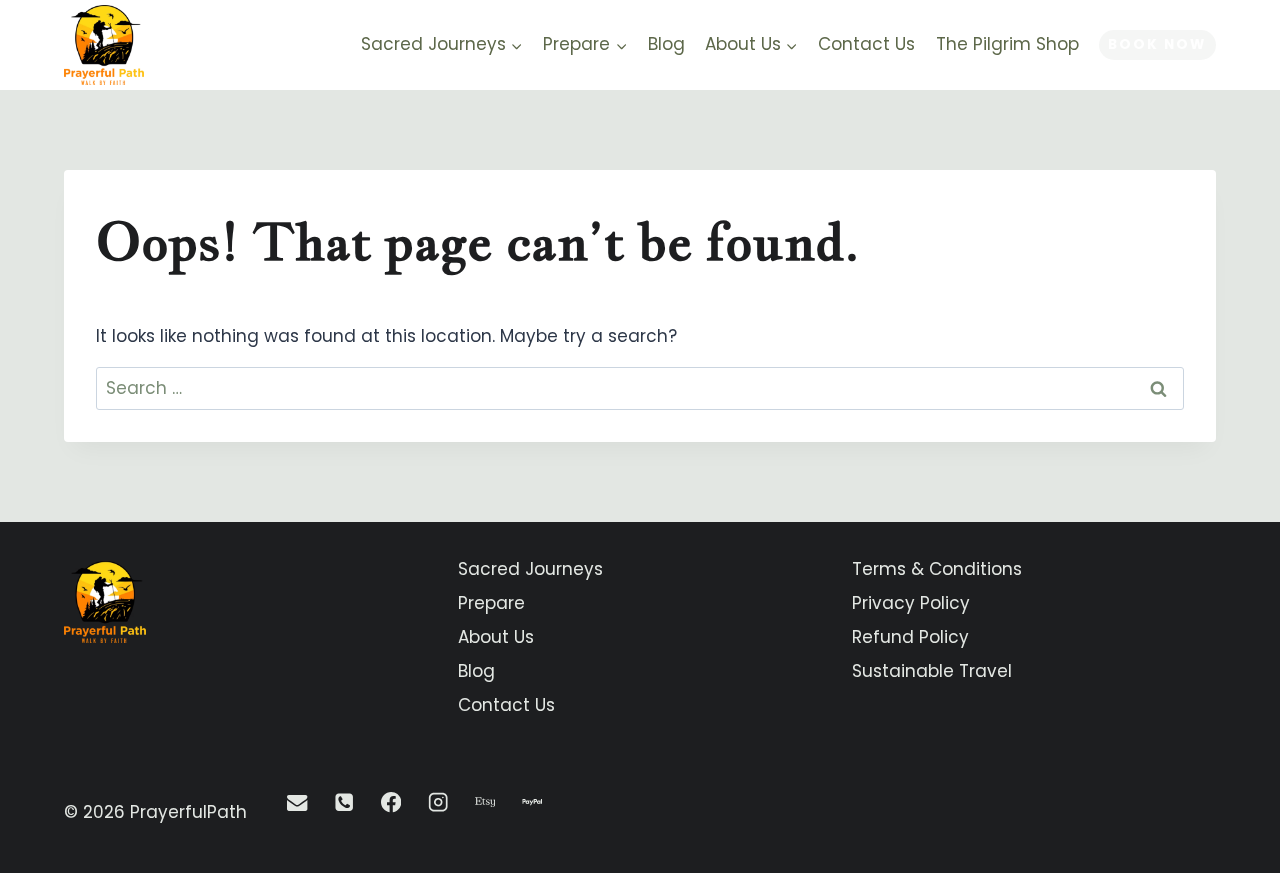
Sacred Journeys (530, 569)
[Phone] (344, 802)
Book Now (1157, 44)
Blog (666, 44)
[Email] (297, 802)
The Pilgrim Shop (1007, 44)
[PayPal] (532, 802)
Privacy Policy (911, 603)
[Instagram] (438, 802)
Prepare (491, 603)
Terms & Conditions (937, 569)
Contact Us (866, 44)
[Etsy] (485, 802)
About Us (496, 637)
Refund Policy (910, 637)
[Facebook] (391, 802)
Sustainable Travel (932, 671)
